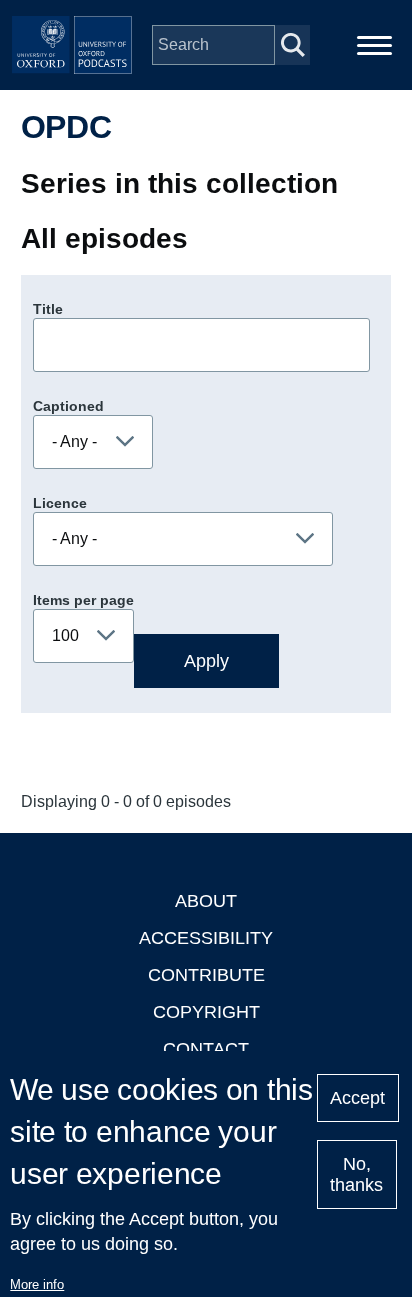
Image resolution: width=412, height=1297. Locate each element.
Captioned (68, 406)
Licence (60, 503)
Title (48, 309)
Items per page (83, 600)
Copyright (206, 1012)
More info (37, 1284)
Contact (206, 1049)
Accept (357, 1098)
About (206, 901)
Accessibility (206, 938)
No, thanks (356, 1174)
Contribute (206, 975)
